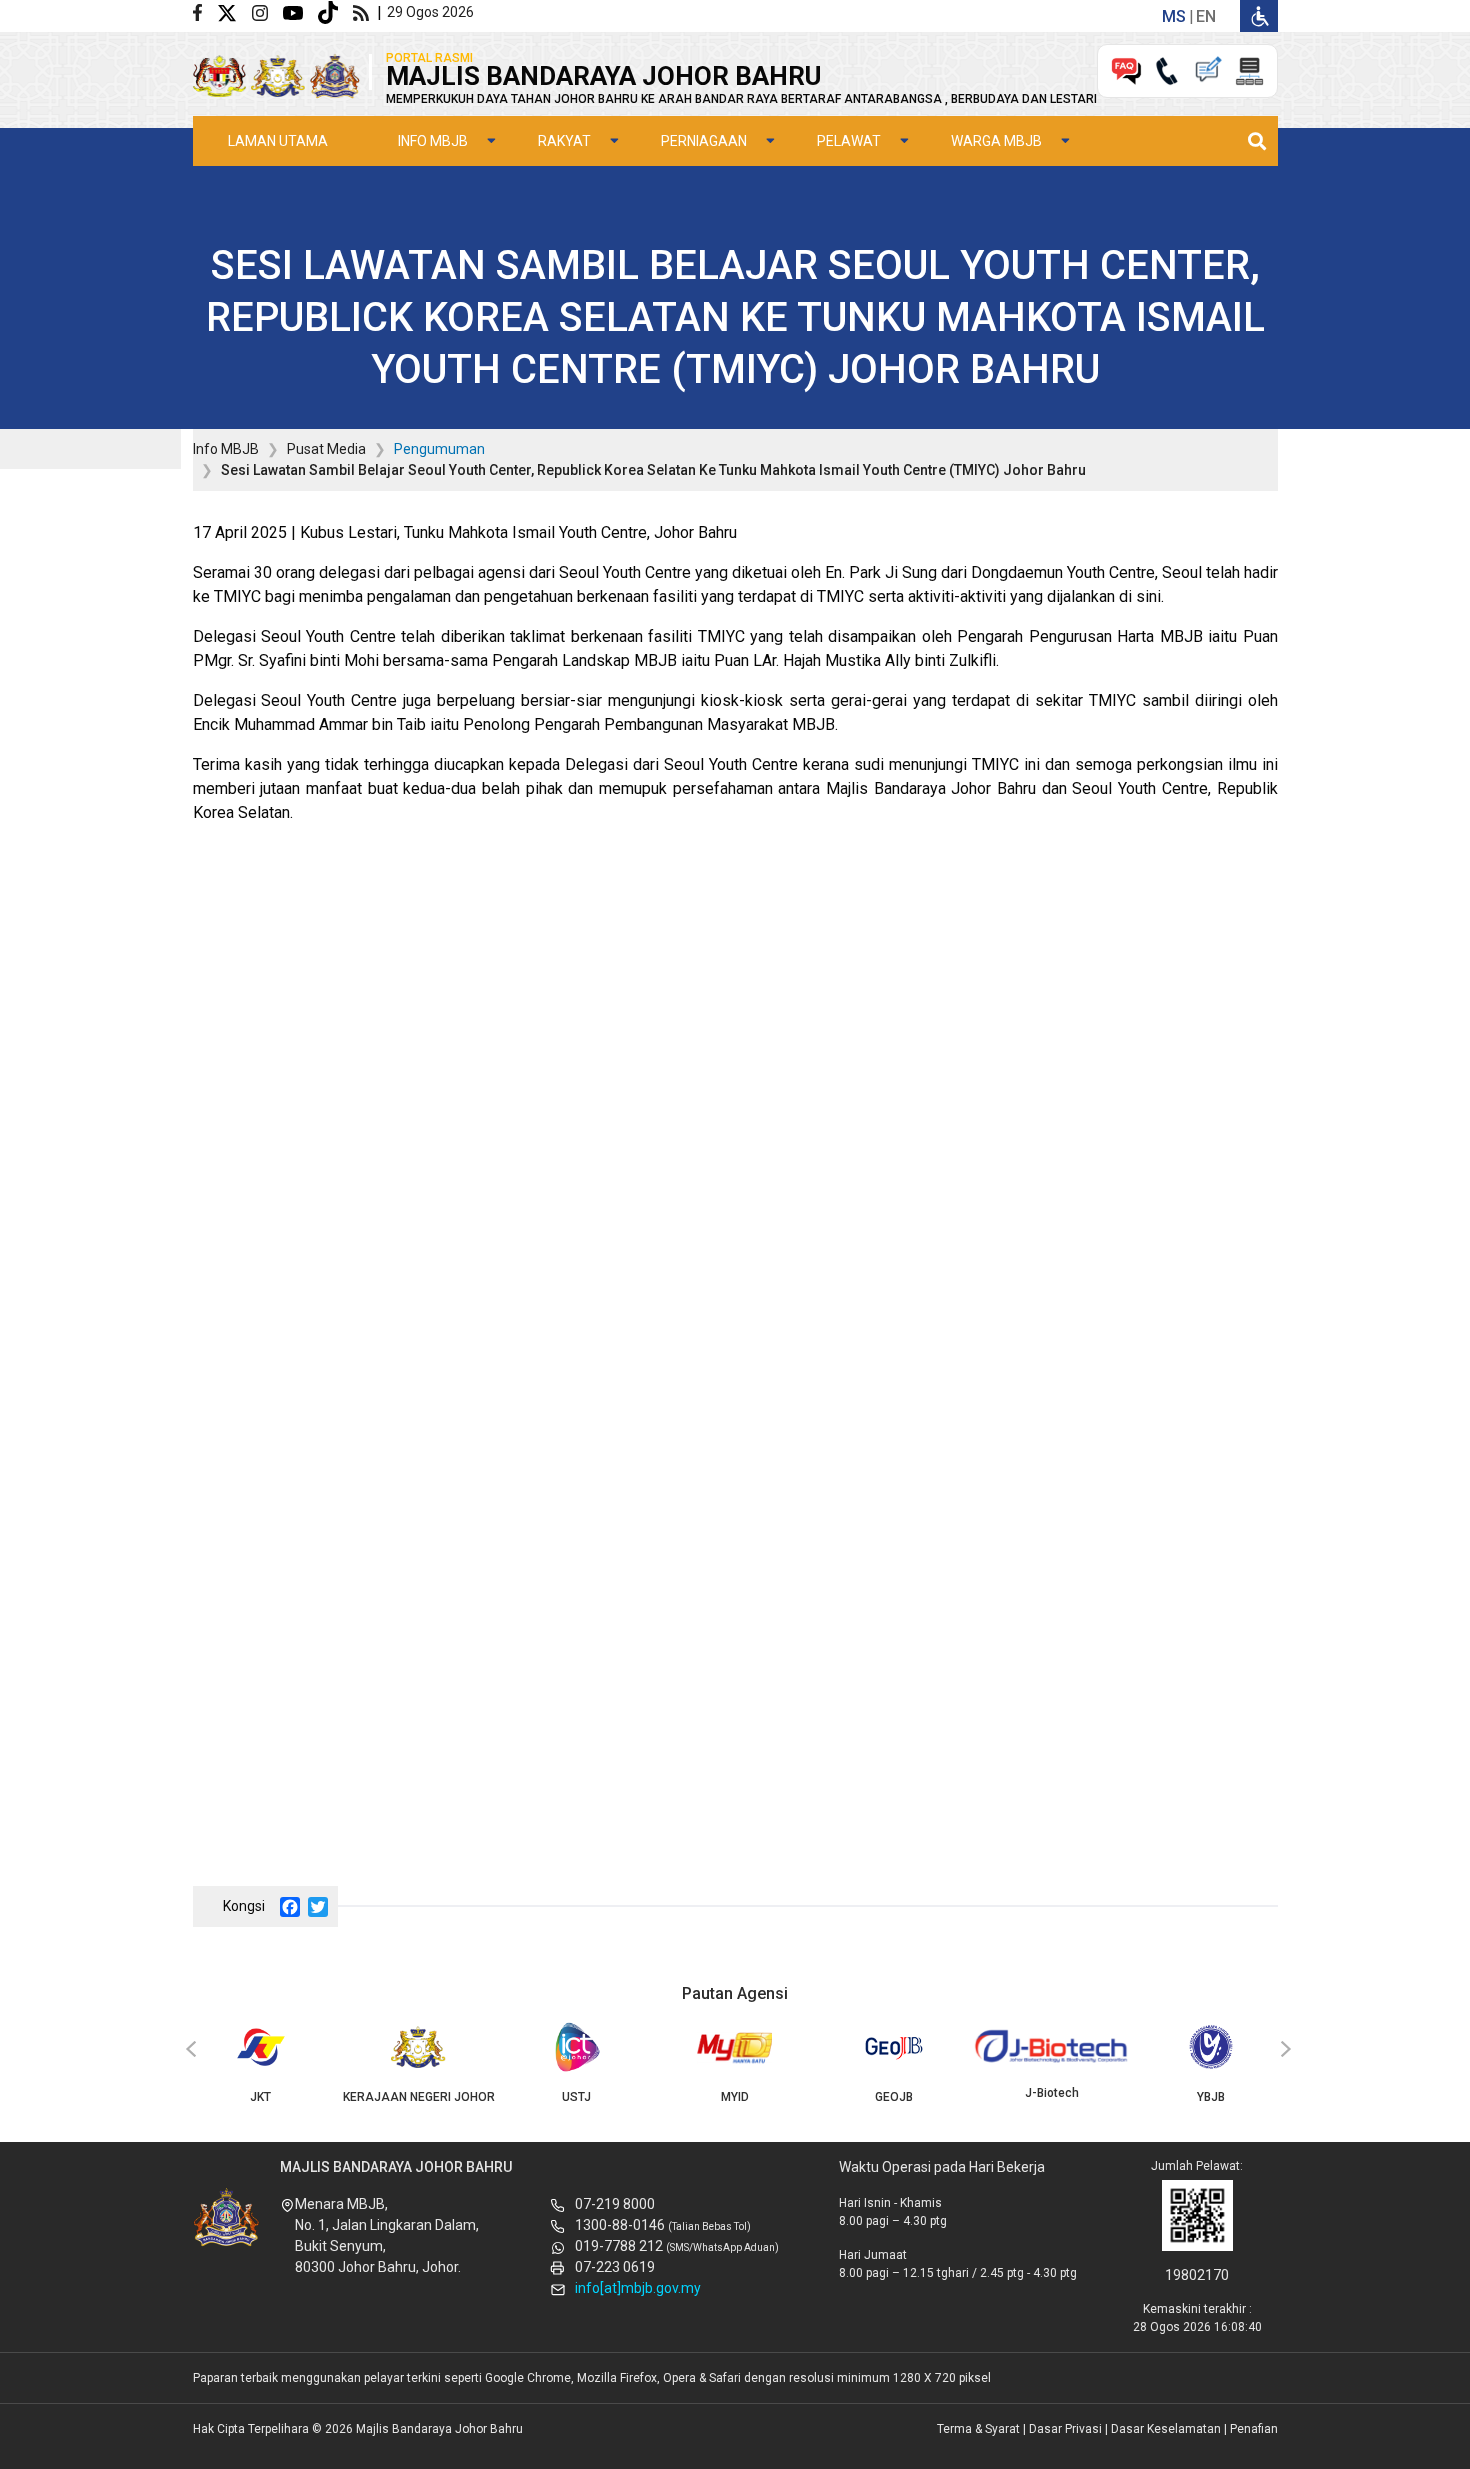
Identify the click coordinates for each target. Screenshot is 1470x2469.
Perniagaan (704, 141)
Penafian (1254, 2429)
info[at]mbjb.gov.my (638, 2288)
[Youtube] (300, 11)
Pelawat (849, 141)
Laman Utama (278, 141)
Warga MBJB (996, 141)
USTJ (576, 2097)
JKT (260, 2097)
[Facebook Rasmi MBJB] (205, 11)
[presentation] (188, 2050)
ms (1174, 16)
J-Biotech (1052, 2093)
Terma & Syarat (978, 2429)
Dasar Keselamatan (1166, 2429)
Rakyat (564, 141)
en (1206, 16)
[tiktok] (335, 11)
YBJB (1211, 2097)
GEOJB (894, 2097)
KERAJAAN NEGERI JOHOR (419, 2097)
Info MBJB (433, 141)
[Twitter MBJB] (234, 11)
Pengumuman (439, 449)
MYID (735, 2097)
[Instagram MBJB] (267, 11)
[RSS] (365, 11)
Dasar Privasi (1065, 2429)
